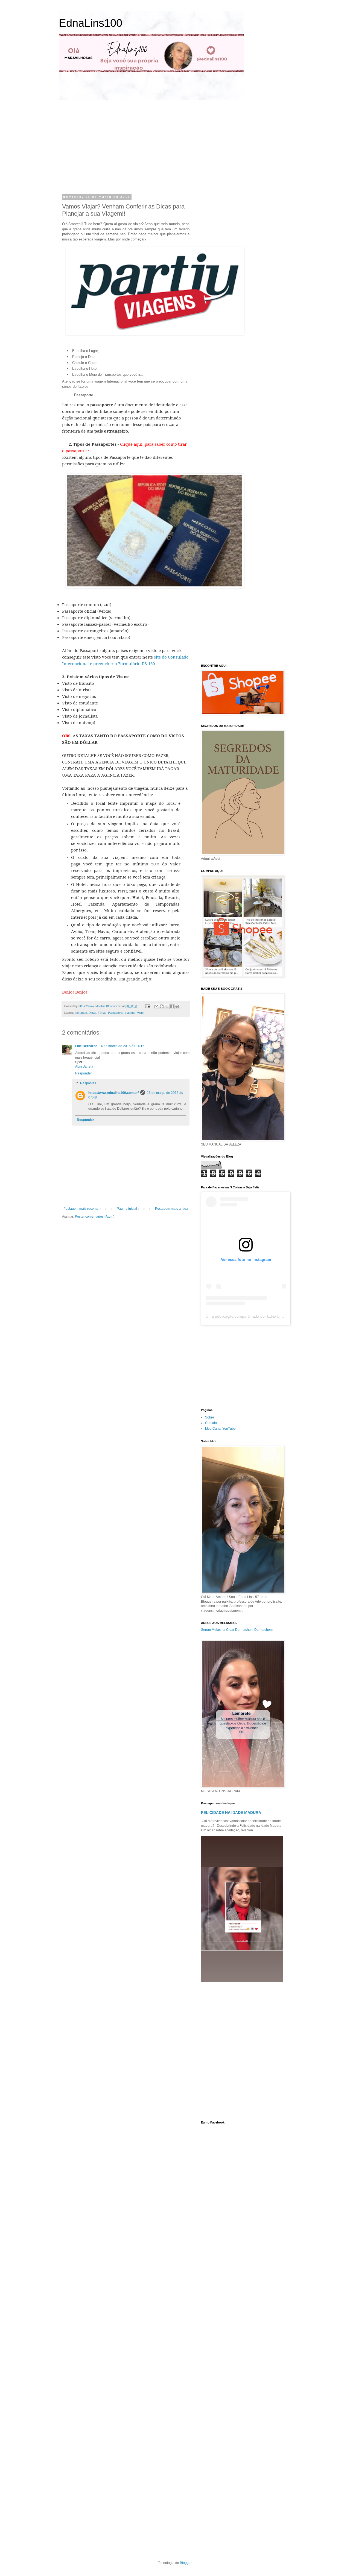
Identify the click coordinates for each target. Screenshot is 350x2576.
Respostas (88, 1083)
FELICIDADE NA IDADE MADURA (231, 1813)
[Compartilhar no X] (167, 1006)
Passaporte (116, 1013)
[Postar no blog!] (162, 1006)
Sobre (210, 1417)
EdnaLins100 (91, 23)
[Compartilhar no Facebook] (172, 1006)
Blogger (186, 2563)
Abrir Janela (84, 1067)
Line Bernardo (86, 1046)
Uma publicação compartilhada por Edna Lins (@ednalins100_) (260, 1316)
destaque (81, 1013)
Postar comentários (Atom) (95, 1217)
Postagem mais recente (81, 1209)
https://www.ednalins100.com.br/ (113, 1093)
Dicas (92, 1013)
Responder (84, 1073)
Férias (102, 1013)
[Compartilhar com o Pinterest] (177, 1006)
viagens (130, 1013)
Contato (211, 1423)
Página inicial (127, 1209)
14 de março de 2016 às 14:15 (122, 1046)
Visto (140, 1013)
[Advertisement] (113, 146)
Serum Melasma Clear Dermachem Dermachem (237, 1630)
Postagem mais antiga (172, 1209)
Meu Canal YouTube (220, 1429)
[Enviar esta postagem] (147, 1006)
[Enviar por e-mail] (156, 1006)
